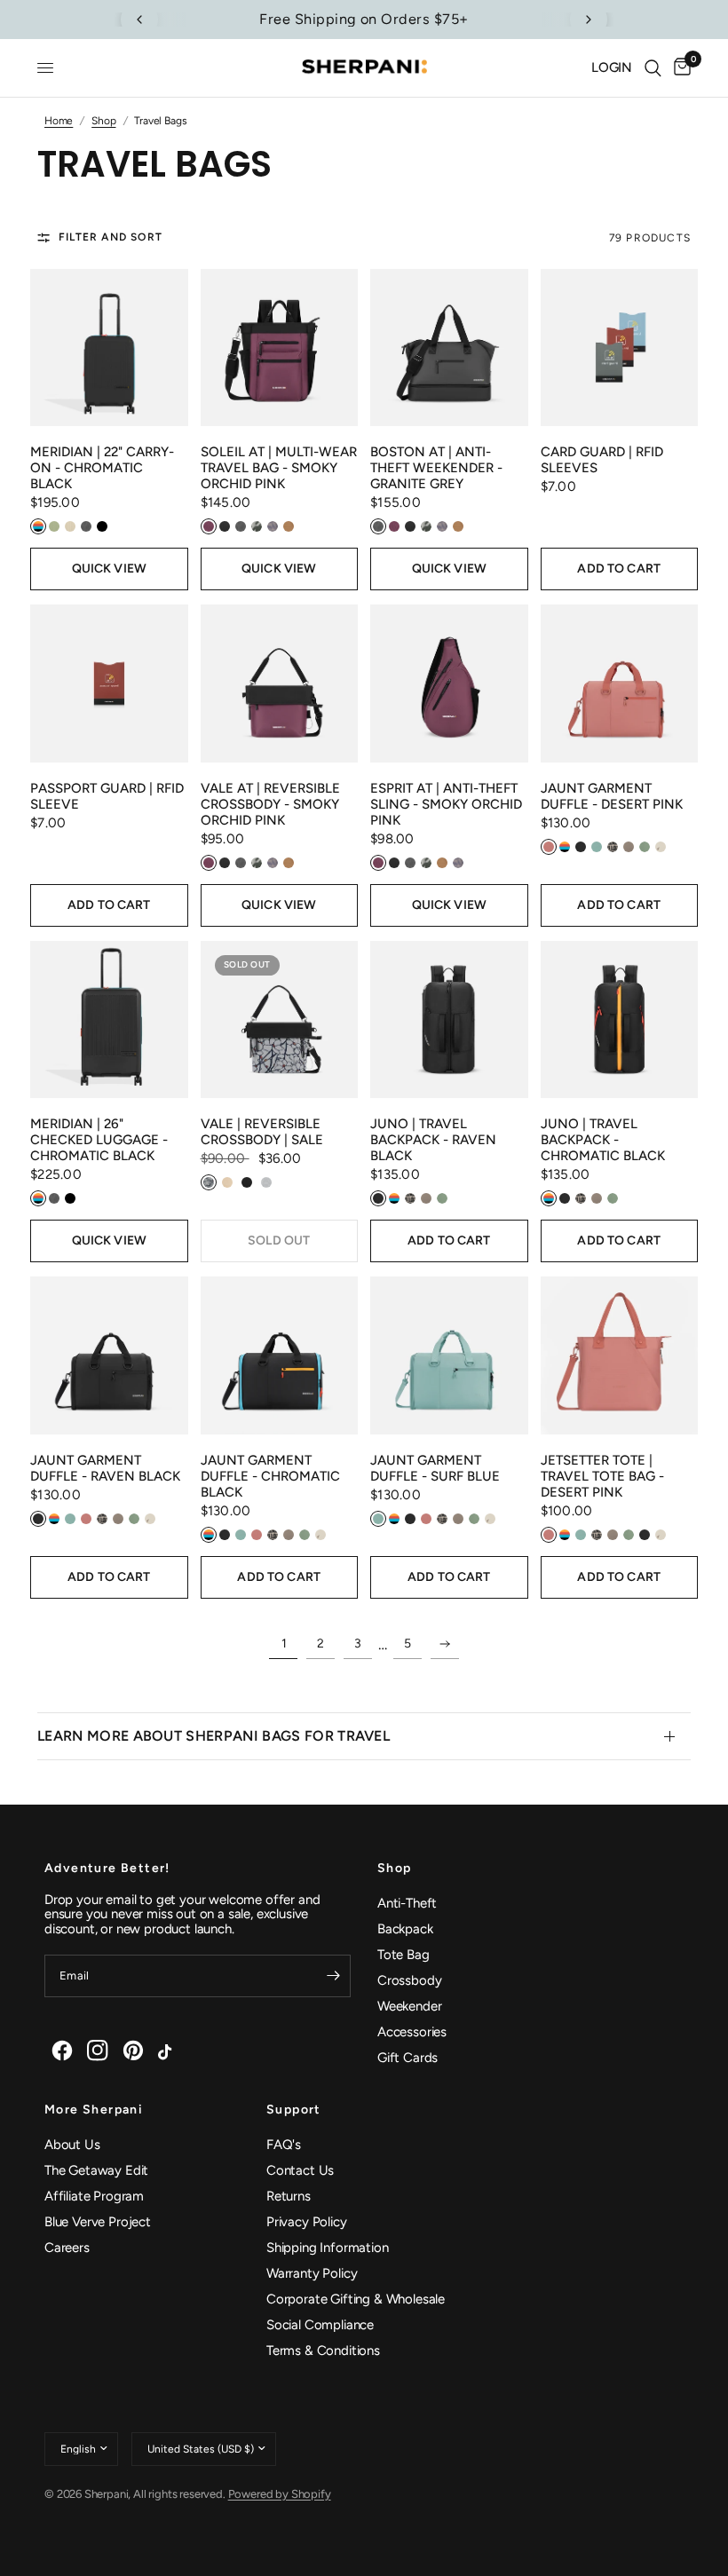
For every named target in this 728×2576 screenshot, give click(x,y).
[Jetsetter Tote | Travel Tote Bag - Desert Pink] (620, 1355)
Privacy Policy (307, 2222)
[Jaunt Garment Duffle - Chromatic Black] (280, 1355)
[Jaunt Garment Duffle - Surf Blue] (449, 1355)
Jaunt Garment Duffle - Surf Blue (435, 1468)
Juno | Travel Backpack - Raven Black (433, 1140)
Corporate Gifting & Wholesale (356, 2299)
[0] (679, 68)
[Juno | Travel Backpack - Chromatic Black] (620, 1020)
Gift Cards (408, 2058)
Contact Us (300, 2170)
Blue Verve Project (98, 2222)
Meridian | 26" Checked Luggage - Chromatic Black (99, 1140)
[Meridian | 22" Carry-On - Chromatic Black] (109, 348)
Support (294, 2110)
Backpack (405, 1929)
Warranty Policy (312, 2273)
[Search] (653, 68)
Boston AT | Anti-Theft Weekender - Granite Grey (436, 468)
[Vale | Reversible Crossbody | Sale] (280, 1020)
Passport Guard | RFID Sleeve (107, 796)
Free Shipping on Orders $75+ (364, 19)
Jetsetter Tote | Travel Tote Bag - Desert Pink (602, 1476)
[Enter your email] (333, 1976)
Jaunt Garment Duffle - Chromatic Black (270, 1476)
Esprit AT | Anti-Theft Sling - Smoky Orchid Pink (446, 804)
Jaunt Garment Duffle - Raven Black (105, 1468)
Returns (289, 2196)
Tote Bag (404, 1955)
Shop (395, 1869)
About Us (72, 2145)
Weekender (409, 2006)
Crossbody (409, 1980)
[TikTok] (169, 2051)
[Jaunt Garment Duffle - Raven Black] (109, 1355)
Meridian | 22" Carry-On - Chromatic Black (102, 468)
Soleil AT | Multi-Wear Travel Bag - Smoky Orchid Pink (279, 468)
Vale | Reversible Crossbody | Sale (262, 1132)
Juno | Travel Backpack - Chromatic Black (603, 1140)
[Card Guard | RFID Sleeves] (620, 348)
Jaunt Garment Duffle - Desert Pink (612, 796)
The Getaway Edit (96, 2170)
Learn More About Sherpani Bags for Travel (214, 1736)
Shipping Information (328, 2248)
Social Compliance (320, 2325)
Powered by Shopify (280, 2494)
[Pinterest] (133, 2051)
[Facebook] (62, 2051)
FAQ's (284, 2145)
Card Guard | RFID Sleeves (602, 460)
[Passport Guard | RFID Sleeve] (109, 684)
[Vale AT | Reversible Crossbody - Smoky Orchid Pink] (280, 684)
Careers (67, 2248)
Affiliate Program (94, 2196)
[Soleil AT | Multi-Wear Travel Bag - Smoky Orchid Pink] (280, 348)
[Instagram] (98, 2051)
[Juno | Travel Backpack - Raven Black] (449, 1020)
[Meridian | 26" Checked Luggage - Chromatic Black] (109, 1020)
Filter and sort (111, 237)
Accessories (412, 2032)
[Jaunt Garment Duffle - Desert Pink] (620, 684)
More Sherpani (94, 2110)
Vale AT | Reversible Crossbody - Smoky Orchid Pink (270, 804)
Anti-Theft (407, 1903)
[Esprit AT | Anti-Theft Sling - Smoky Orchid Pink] (449, 684)
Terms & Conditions (323, 2351)
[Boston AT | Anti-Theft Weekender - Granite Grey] (449, 348)
